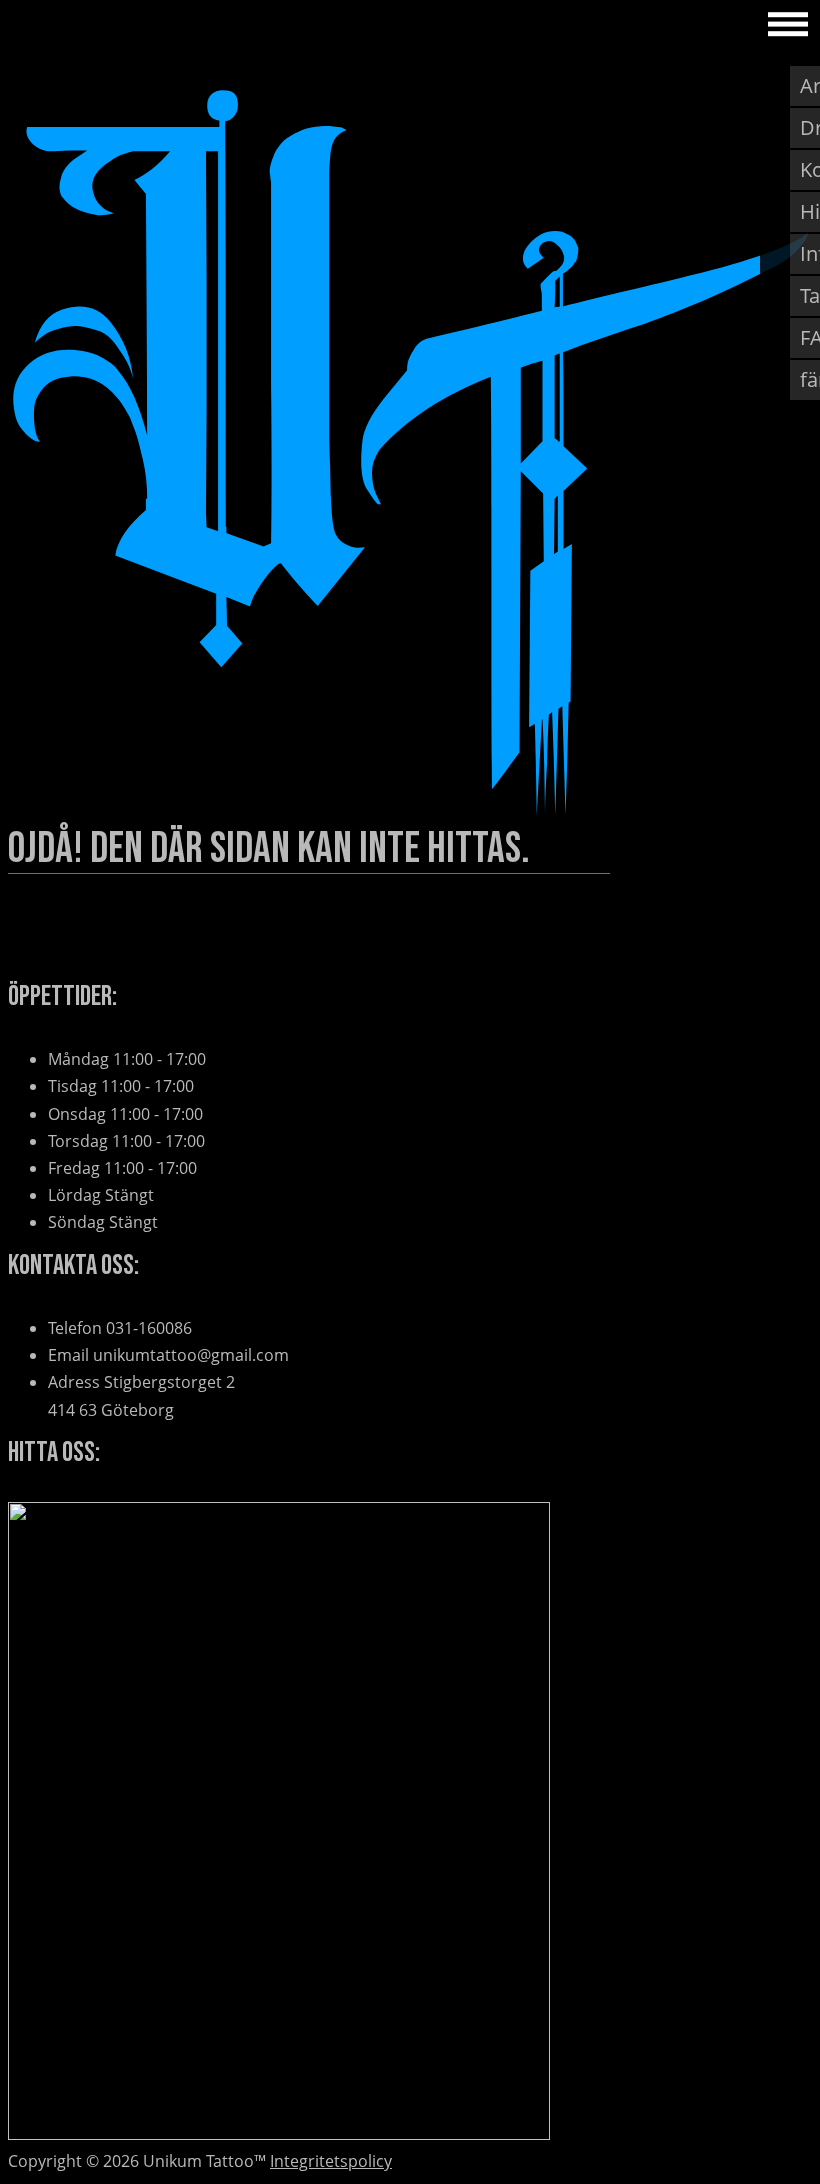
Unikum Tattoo (88, 24)
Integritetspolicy (331, 2161)
